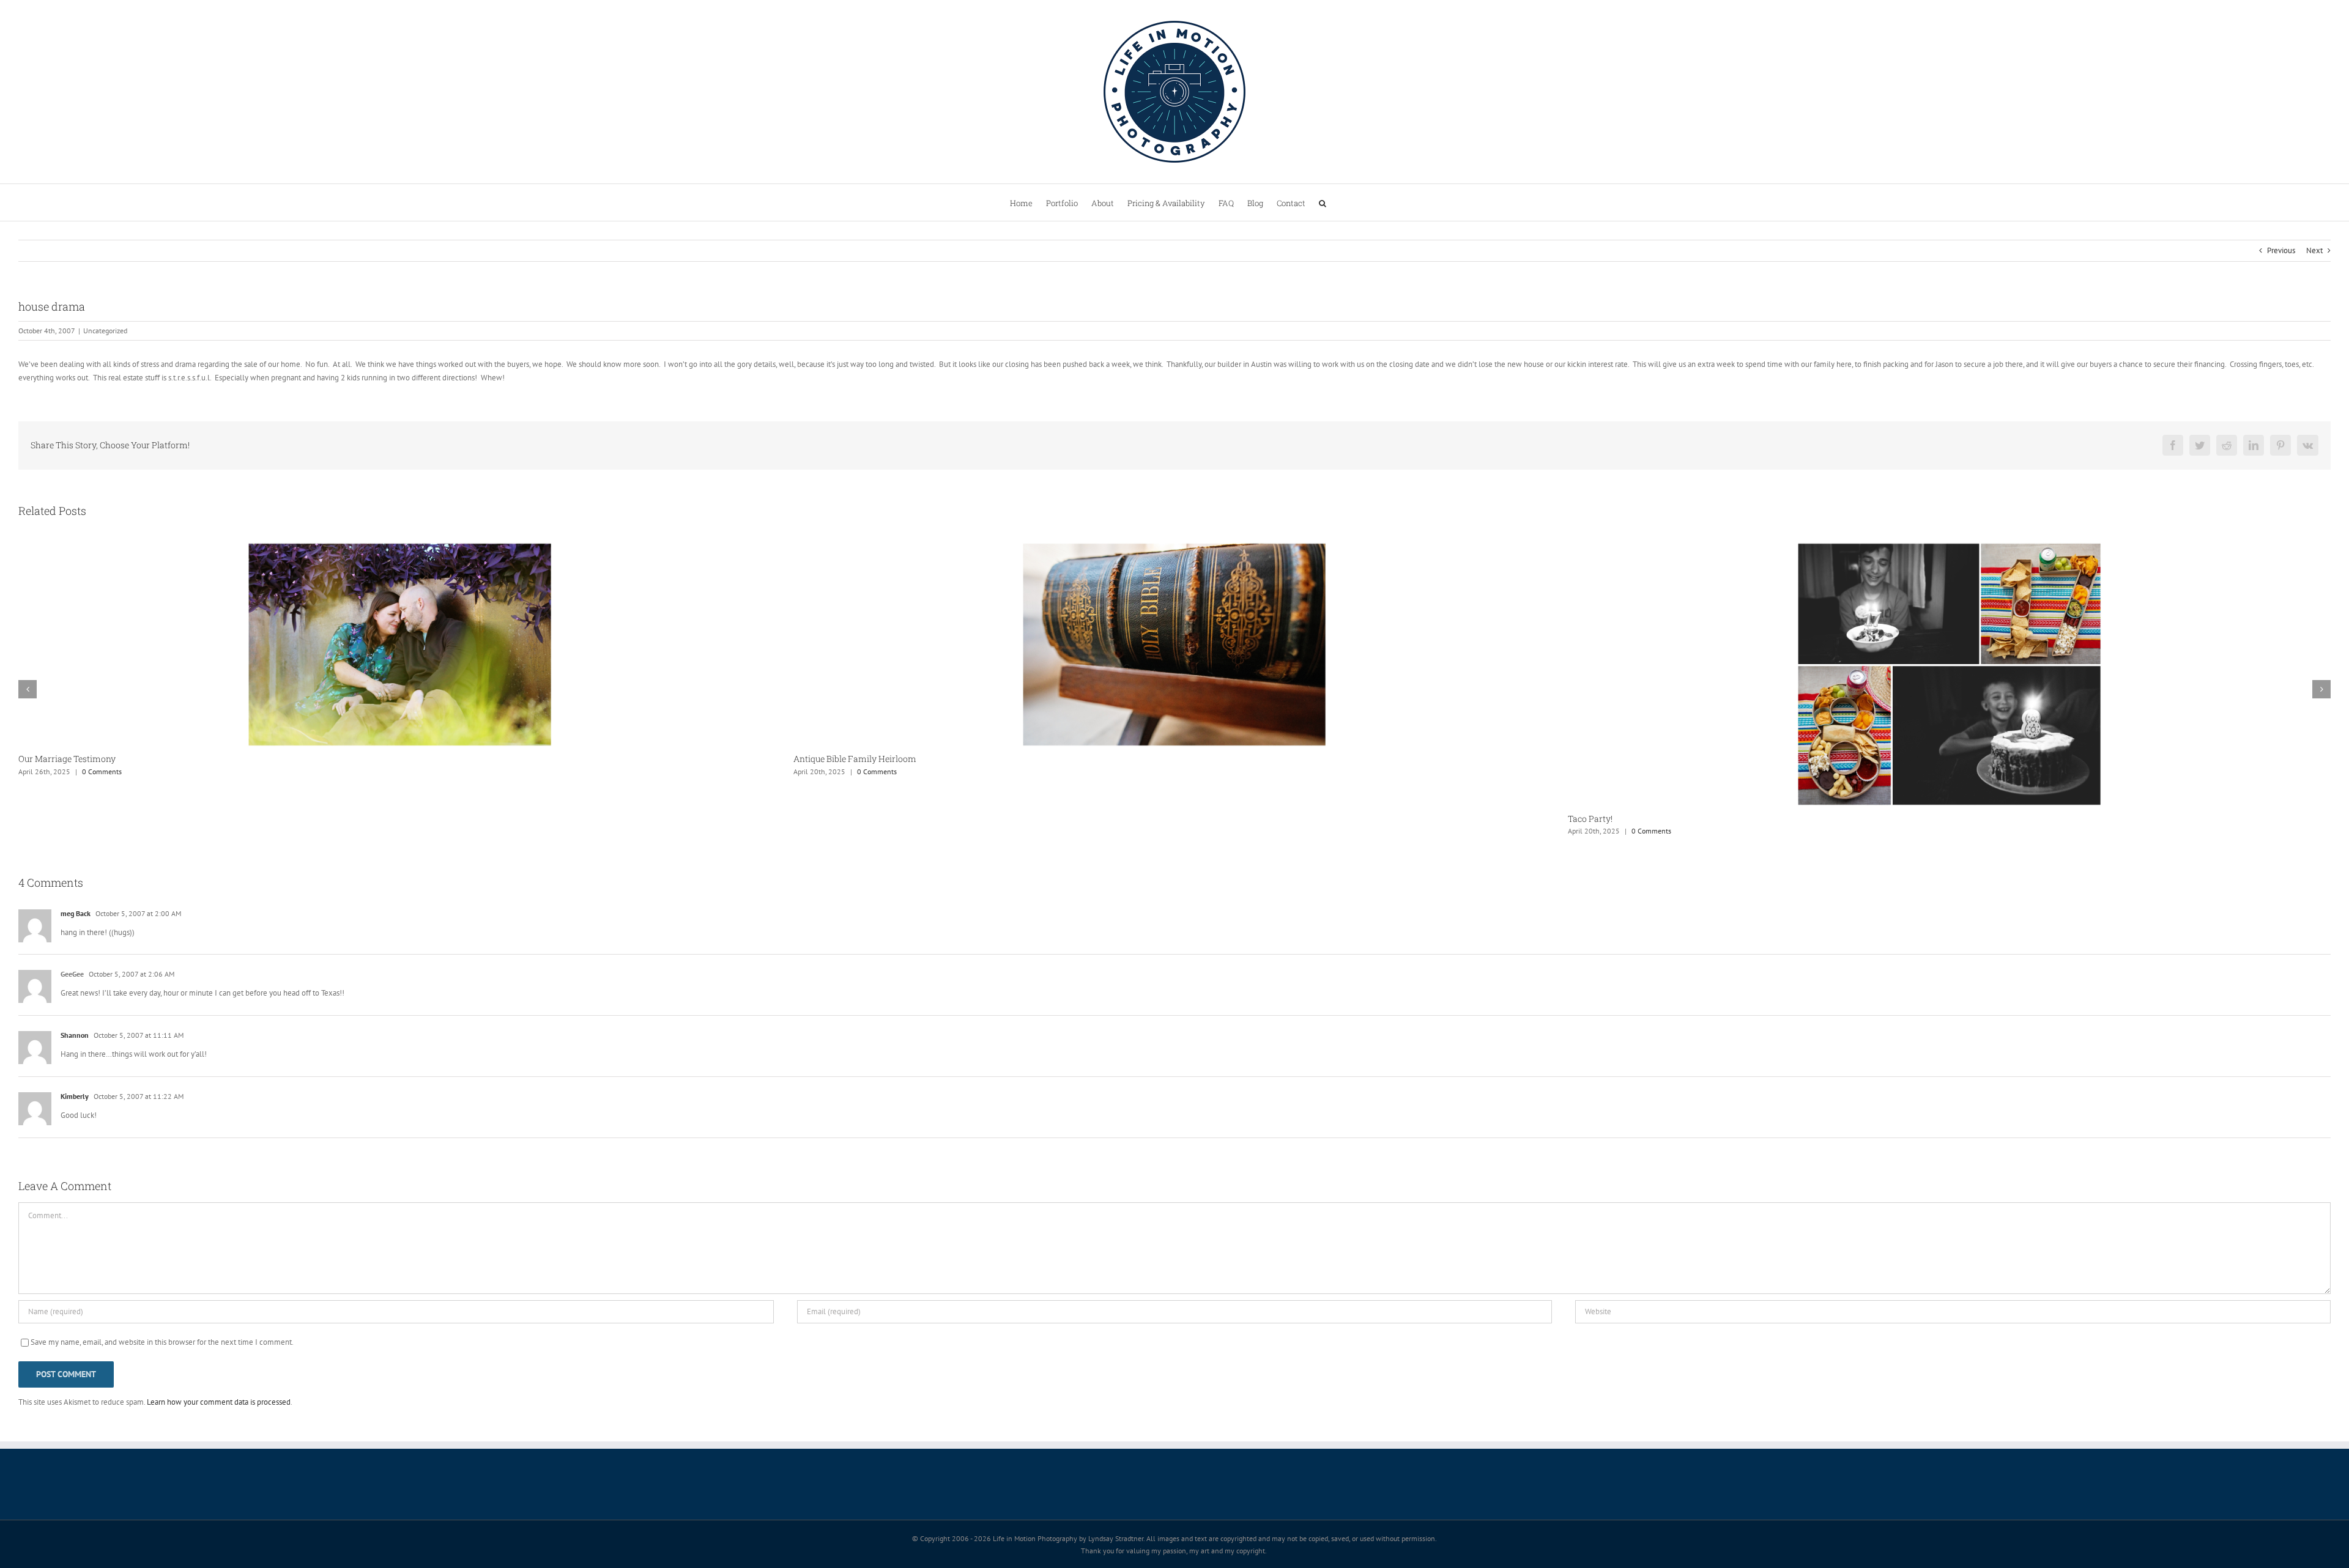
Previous (2281, 250)
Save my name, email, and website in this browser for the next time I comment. (162, 1342)
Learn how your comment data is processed (219, 1402)
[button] (1323, 202)
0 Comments (102, 771)
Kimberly (75, 1096)
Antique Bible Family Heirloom (80, 759)
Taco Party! (816, 819)
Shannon (75, 1035)
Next (2314, 250)
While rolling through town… (1625, 759)
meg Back (76, 913)
